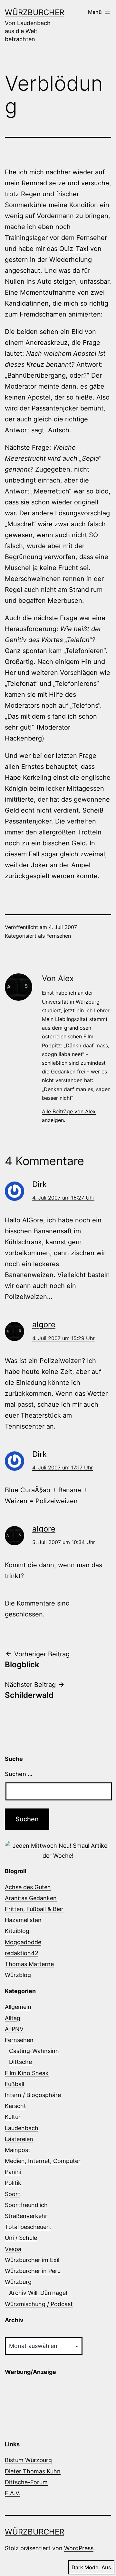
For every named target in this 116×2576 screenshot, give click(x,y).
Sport (13, 2194)
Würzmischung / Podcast (39, 2304)
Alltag (13, 2018)
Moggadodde (23, 1942)
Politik (13, 2183)
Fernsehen (59, 936)
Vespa (13, 2249)
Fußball (15, 2084)
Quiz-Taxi (74, 249)
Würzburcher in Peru (33, 2271)
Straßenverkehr (26, 2216)
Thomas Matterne (29, 1964)
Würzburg (18, 2282)
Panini (13, 2172)
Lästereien (19, 2139)
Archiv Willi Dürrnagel (38, 2293)
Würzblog (18, 1975)
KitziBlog (17, 1931)
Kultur (13, 2117)
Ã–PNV (14, 2029)
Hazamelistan (23, 1920)
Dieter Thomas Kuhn (33, 2471)
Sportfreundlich (26, 2205)
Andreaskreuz (47, 343)
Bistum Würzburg (28, 2460)
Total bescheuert (28, 2227)
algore (44, 1325)
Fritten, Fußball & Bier (34, 1909)
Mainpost (18, 2150)
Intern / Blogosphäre (33, 2095)
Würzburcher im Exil (32, 2260)
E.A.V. (13, 2493)
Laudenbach (22, 2128)
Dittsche (20, 2062)
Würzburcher (34, 12)
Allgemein (18, 2007)
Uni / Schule (21, 2238)
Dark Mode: (86, 2567)
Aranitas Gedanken (31, 1898)
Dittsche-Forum (26, 2482)
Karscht (15, 2106)
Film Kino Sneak (27, 2073)
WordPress (79, 2548)
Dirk (39, 1184)
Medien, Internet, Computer (43, 2161)
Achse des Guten (28, 1887)
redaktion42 (22, 1953)
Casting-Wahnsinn (34, 2051)
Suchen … (19, 1774)
